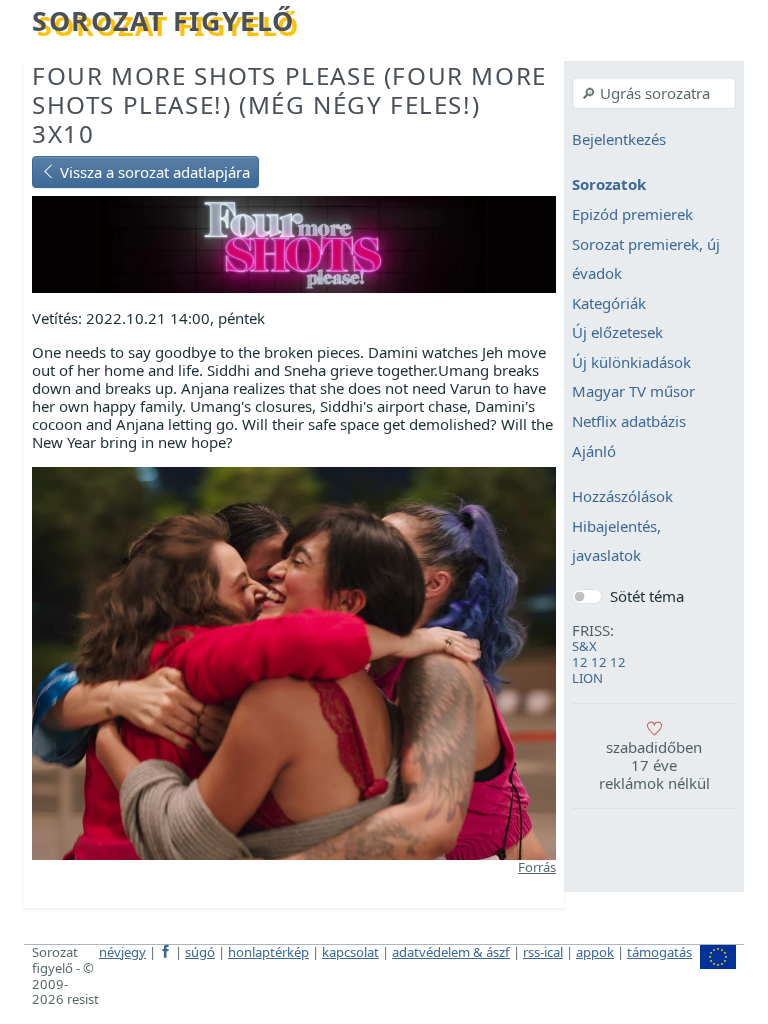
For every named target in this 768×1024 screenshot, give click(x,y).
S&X (584, 646)
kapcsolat (350, 952)
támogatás (659, 952)
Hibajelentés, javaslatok (616, 541)
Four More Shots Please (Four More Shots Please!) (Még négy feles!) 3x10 (289, 104)
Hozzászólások (622, 497)
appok (595, 952)
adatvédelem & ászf (451, 952)
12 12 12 (599, 662)
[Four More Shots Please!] (294, 243)
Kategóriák (609, 303)
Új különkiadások (631, 362)
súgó (200, 952)
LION (587, 678)
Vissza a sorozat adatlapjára (153, 172)
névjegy (122, 952)
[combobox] (654, 93)
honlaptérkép (268, 952)
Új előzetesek (617, 333)
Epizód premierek (632, 214)
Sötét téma (647, 596)
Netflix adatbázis (629, 421)
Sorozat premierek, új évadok (646, 259)
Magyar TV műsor (633, 392)
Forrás (537, 867)
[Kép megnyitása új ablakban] (294, 662)
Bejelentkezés (619, 139)
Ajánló (594, 451)
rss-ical (543, 952)
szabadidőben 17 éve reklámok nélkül (654, 765)
